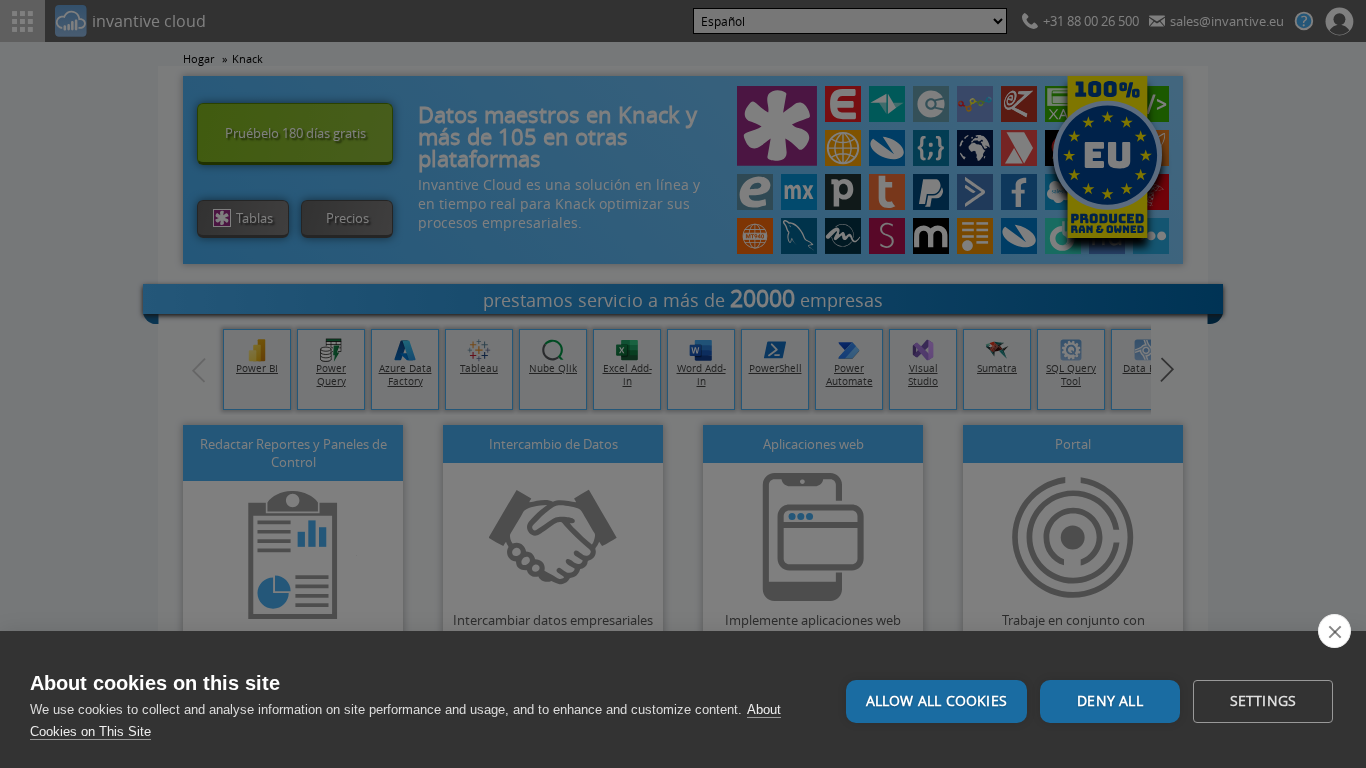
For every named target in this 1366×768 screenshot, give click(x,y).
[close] (1334, 631)
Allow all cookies (936, 701)
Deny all (1110, 701)
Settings (1263, 701)
